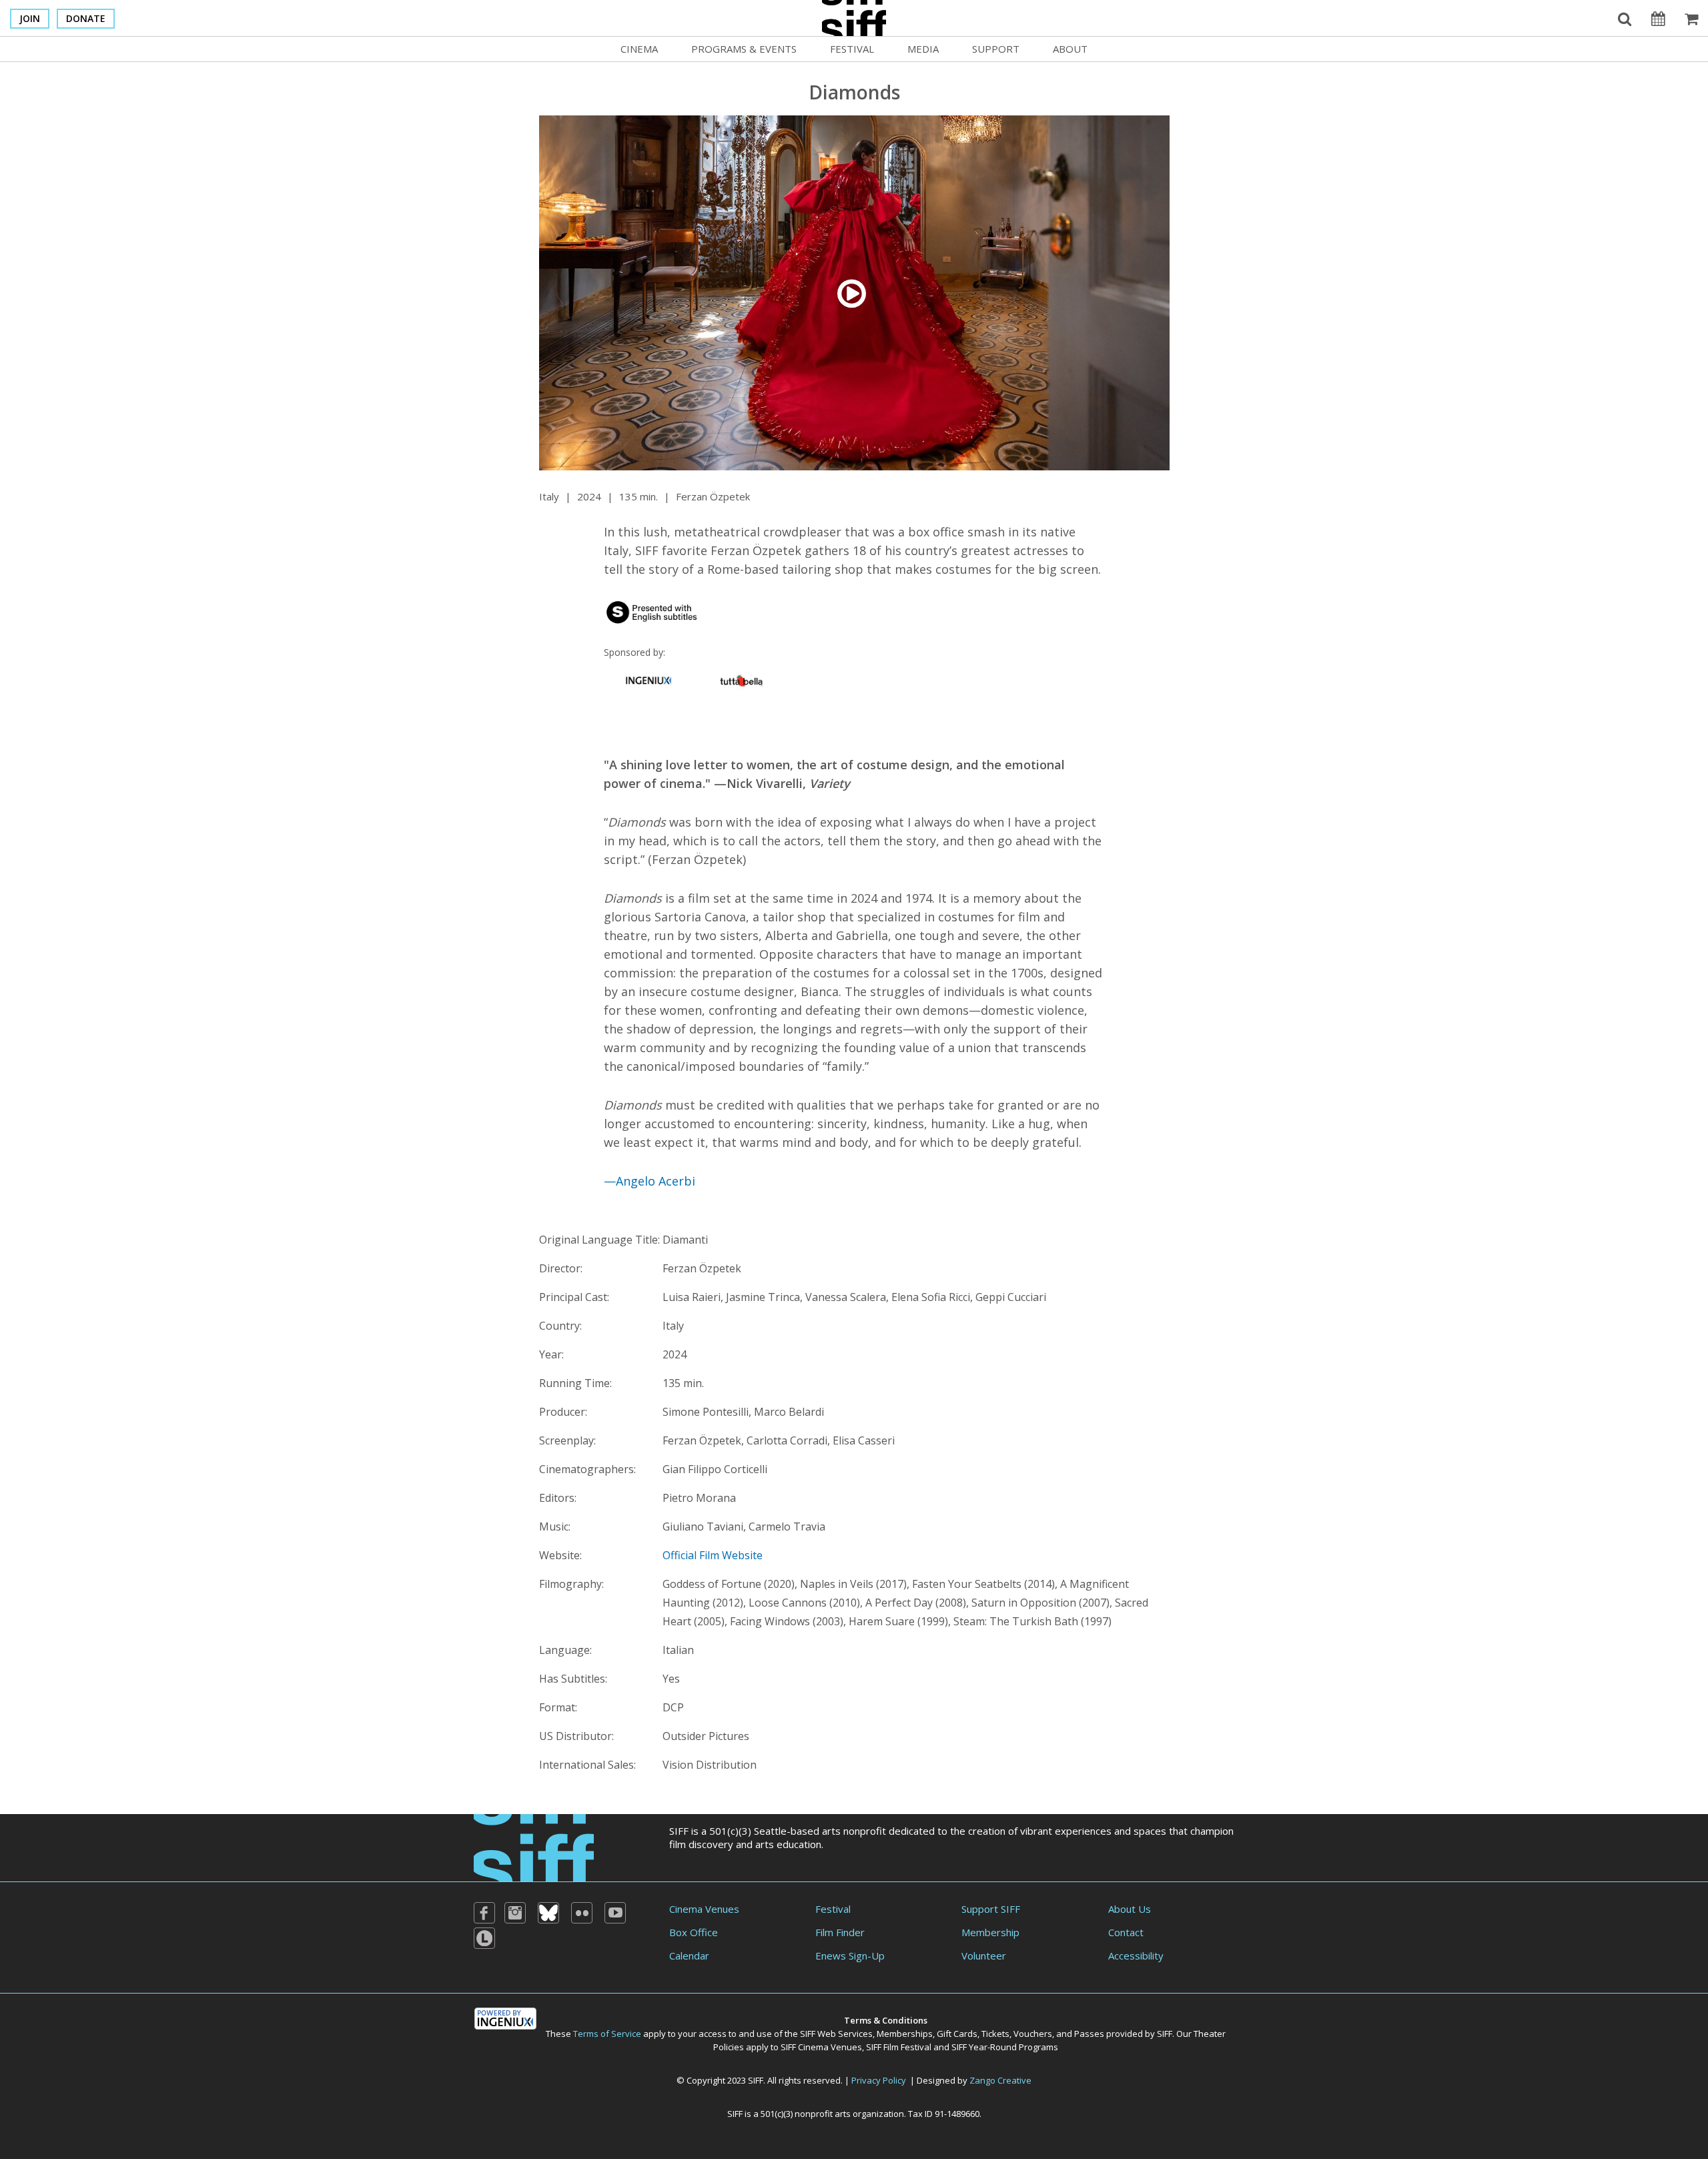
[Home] (534, 1846)
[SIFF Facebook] (484, 1913)
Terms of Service (607, 2034)
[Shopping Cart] (1691, 18)
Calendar (689, 1956)
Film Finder (840, 1932)
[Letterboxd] (484, 1938)
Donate (86, 18)
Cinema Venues (704, 1909)
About (1070, 49)
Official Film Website (713, 1555)
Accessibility (1136, 1956)
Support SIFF (991, 1909)
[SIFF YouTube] (615, 1913)
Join (30, 18)
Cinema (639, 49)
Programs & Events (744, 49)
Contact (1126, 1932)
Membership (990, 1932)
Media (923, 49)
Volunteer (984, 1956)
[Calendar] (1658, 18)
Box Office (694, 1932)
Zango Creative (1000, 2080)
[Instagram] (515, 1913)
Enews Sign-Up (850, 1956)
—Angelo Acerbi (650, 1181)
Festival (852, 49)
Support (996, 49)
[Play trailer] (854, 292)
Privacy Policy (879, 2080)
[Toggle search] (1625, 18)
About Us (1130, 1909)
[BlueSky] (548, 1913)
